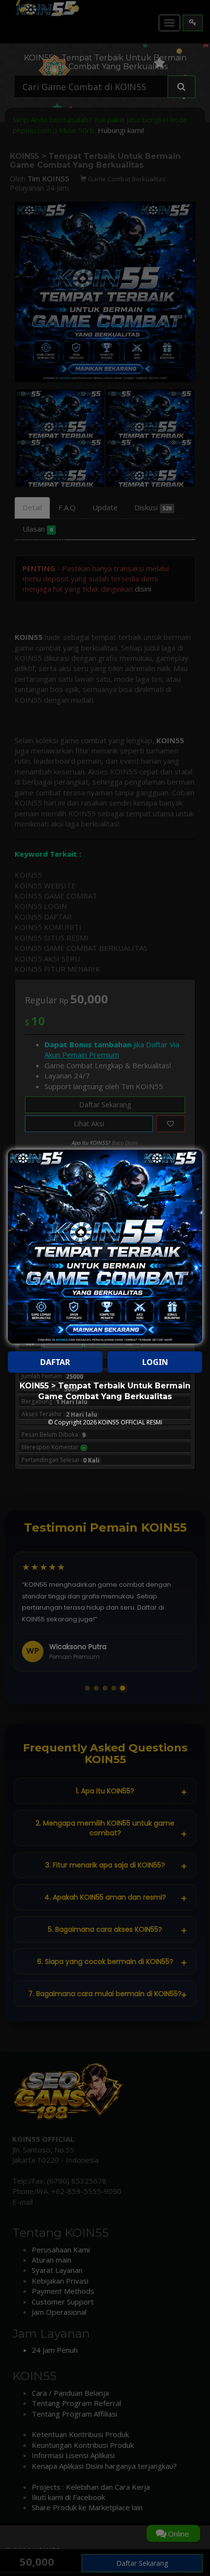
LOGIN (155, 1362)
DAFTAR (55, 1362)
